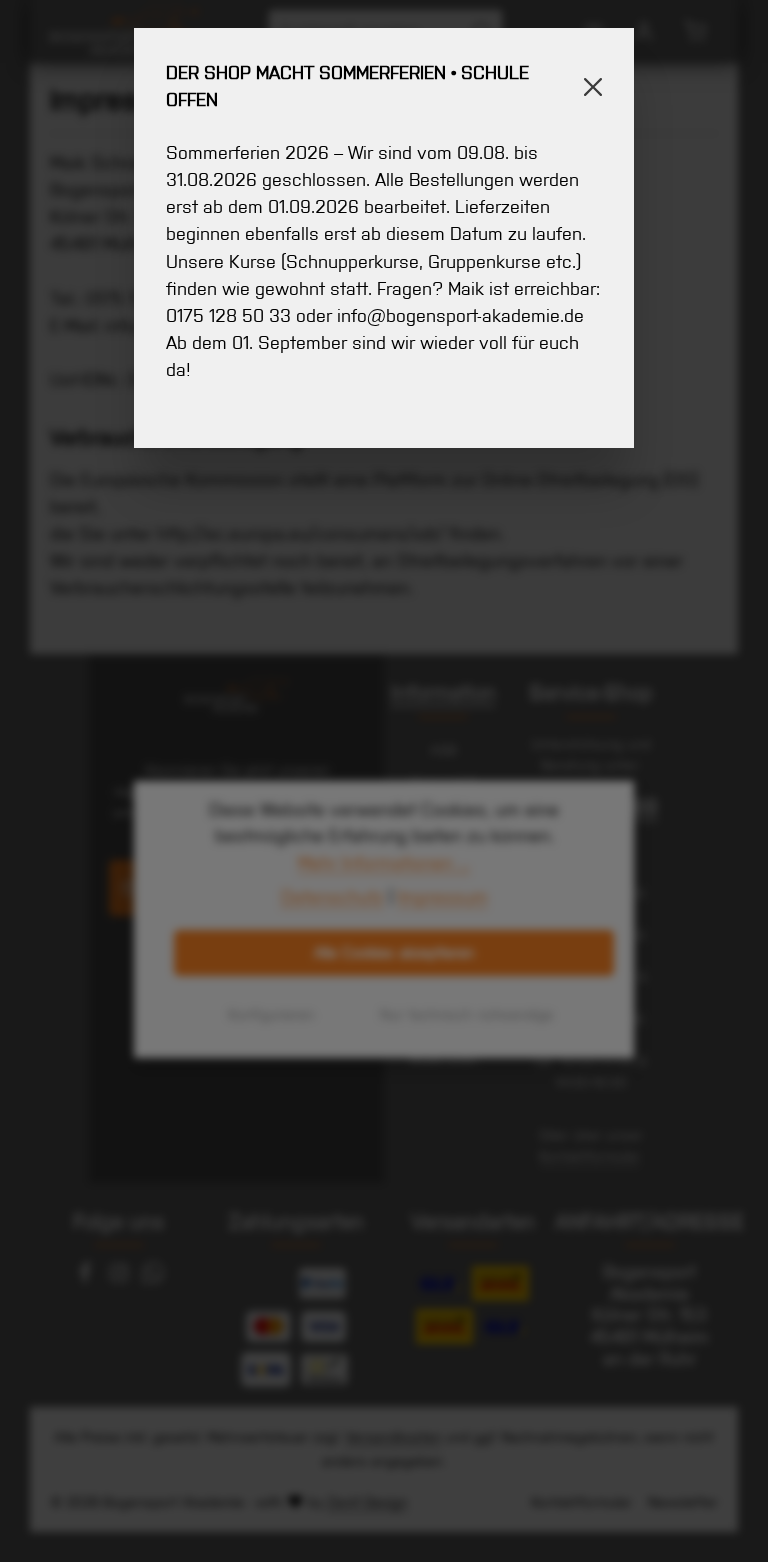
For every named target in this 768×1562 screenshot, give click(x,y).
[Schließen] (593, 87)
